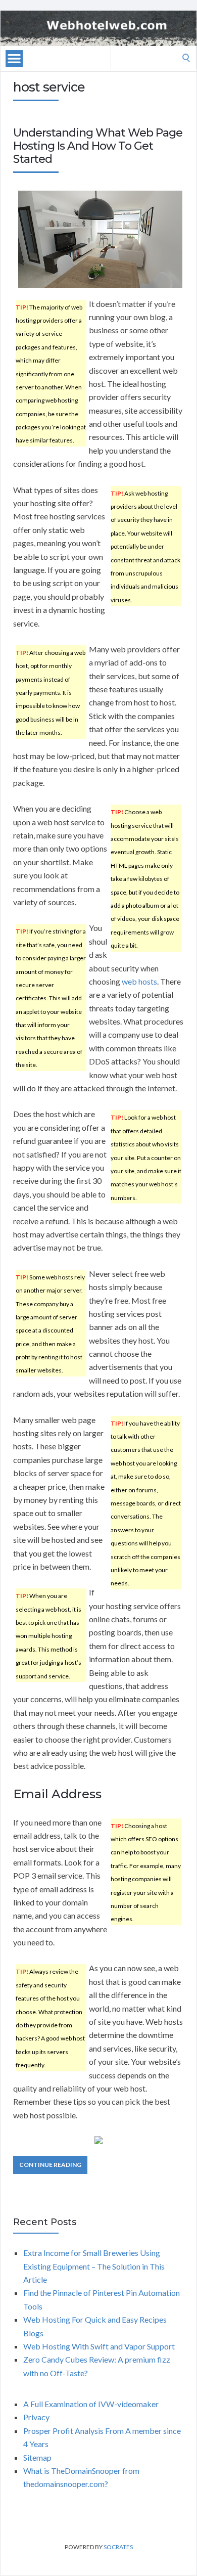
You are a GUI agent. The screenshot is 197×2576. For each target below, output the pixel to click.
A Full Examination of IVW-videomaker (91, 2404)
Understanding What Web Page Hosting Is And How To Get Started (98, 146)
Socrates (118, 2547)
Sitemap (37, 2457)
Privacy (36, 2417)
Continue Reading (50, 2165)
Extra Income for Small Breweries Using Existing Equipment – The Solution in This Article (94, 2266)
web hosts (139, 981)
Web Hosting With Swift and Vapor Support (99, 2346)
